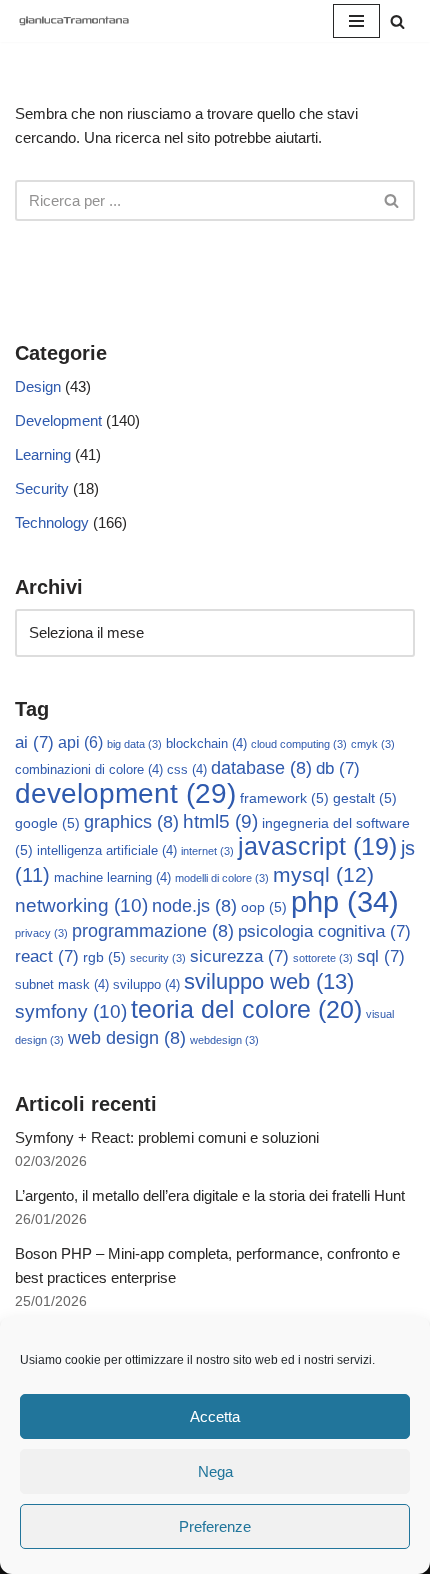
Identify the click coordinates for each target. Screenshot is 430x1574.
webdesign (224, 1040)
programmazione (153, 931)
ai (34, 742)
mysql (323, 874)
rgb (104, 957)
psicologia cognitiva (324, 931)
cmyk (373, 744)
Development (58, 420)
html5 (220, 821)
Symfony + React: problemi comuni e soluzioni (167, 1137)
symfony (71, 1011)
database (261, 768)
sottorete (323, 958)
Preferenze (215, 1526)
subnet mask (62, 985)
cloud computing (299, 744)
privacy (41, 933)
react (47, 956)
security (158, 958)
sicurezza (239, 956)
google (47, 823)
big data (134, 744)
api (80, 742)
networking (81, 905)
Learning (43, 454)
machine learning (112, 878)
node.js (194, 906)
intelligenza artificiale (107, 851)
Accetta (215, 1416)
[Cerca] (397, 21)
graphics (131, 822)
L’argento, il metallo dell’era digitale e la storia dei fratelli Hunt (210, 1195)
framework (284, 798)
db (338, 768)
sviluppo (146, 985)
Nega (215, 1471)
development (125, 793)
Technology (52, 522)
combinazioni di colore (89, 770)
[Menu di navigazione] (356, 21)
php (345, 901)
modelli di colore (222, 878)
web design (127, 1038)
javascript (317, 846)
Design (38, 386)
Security (42, 488)
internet (207, 851)
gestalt (365, 798)
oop (264, 907)
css (187, 770)
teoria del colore (246, 1009)
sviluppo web (269, 981)
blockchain (206, 744)
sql (381, 956)
